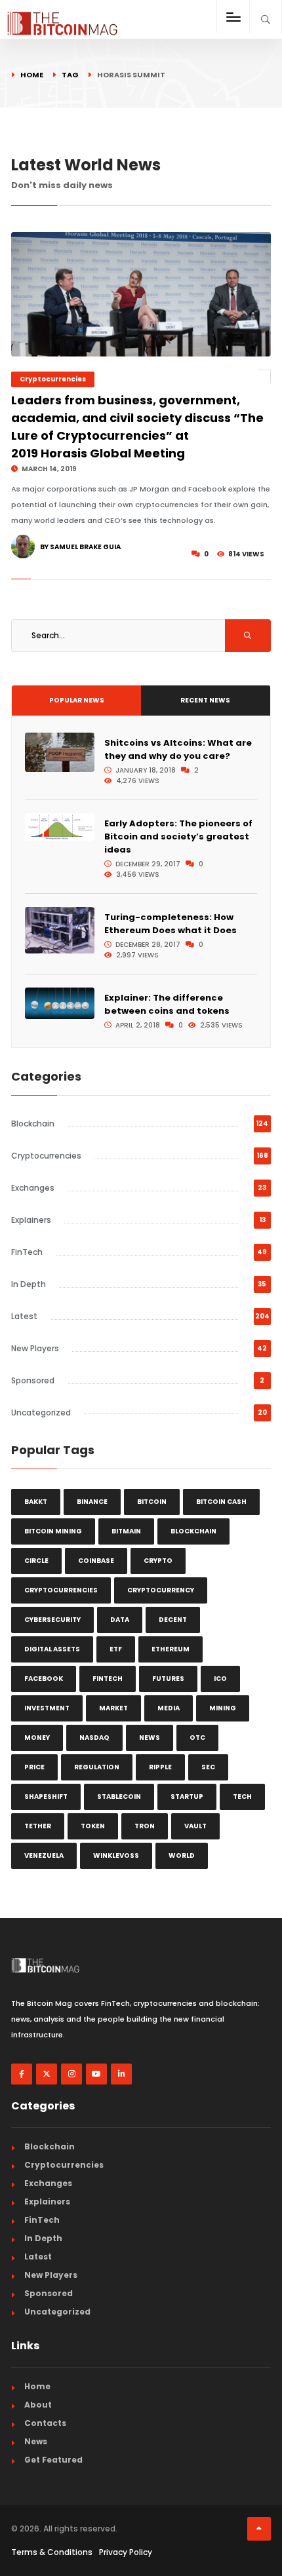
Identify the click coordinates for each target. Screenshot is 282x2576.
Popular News (77, 700)
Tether (38, 1826)
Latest (24, 1316)
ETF (116, 1649)
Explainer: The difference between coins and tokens (167, 1004)
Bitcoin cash (221, 1502)
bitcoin (152, 1502)
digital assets (52, 1649)
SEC (208, 1767)
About (38, 2405)
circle (36, 1561)
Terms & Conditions (52, 2552)
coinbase (96, 1561)
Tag (70, 75)
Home (32, 75)
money (37, 1738)
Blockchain (33, 1124)
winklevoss (116, 1855)
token (93, 1826)
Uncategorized (41, 1413)
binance (92, 1502)
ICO (220, 1679)
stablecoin (119, 1797)
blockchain (193, 1531)
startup (187, 1797)
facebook (44, 1679)
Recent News (205, 700)
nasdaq (94, 1738)
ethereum (171, 1649)
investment (47, 1708)
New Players (35, 1348)
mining (223, 1708)
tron (145, 1826)
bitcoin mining (53, 1531)
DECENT (173, 1620)
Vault (195, 1826)
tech (242, 1797)
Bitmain (126, 1531)
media (169, 1708)
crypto (158, 1561)
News (36, 2441)
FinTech (27, 1252)
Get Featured (53, 2460)
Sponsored (33, 1380)
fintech (108, 1679)
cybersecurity (52, 1620)
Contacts (45, 2423)
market (113, 1708)
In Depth (29, 1284)
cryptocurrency (161, 1590)
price (34, 1767)
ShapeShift (46, 1797)
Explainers (31, 1220)
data (120, 1620)
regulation (97, 1767)
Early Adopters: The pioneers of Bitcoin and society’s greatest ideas (178, 836)
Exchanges (33, 1188)
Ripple (160, 1767)
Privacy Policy (126, 2552)
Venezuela (44, 1855)
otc (197, 1738)
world (182, 1855)
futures (168, 1679)
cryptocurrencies (61, 1590)
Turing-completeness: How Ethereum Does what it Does (171, 924)
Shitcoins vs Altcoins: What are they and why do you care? (178, 749)
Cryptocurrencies (53, 379)
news (150, 1738)
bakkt (36, 1502)
